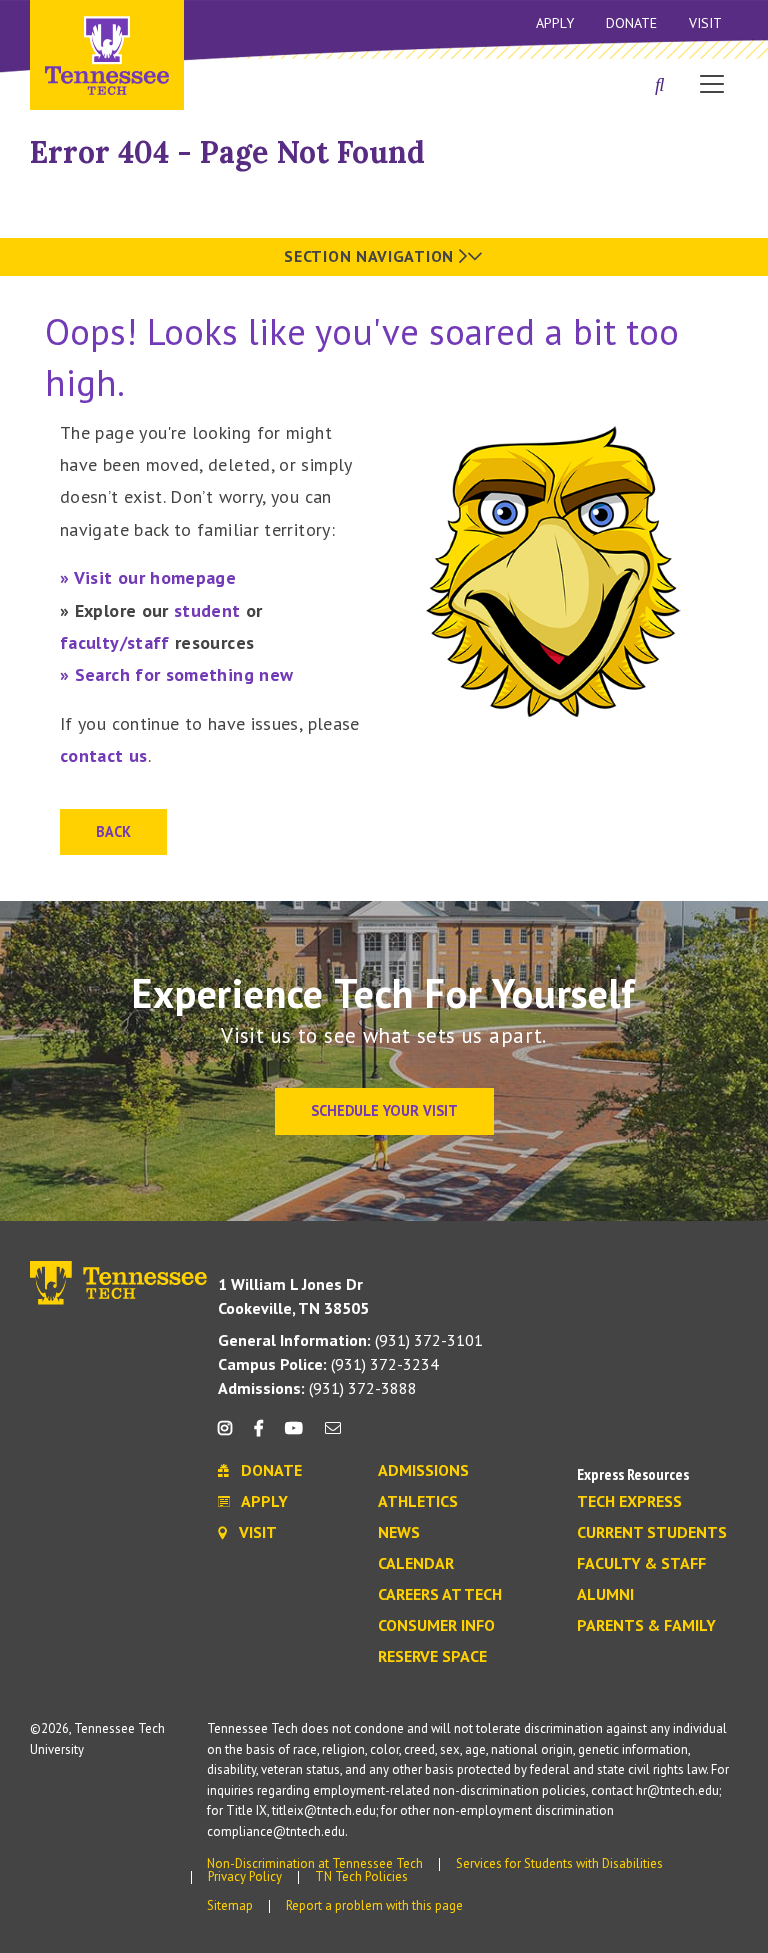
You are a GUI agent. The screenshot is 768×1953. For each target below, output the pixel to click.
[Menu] (712, 83)
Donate (631, 23)
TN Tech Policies (361, 1876)
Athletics (418, 1502)
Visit (705, 23)
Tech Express (629, 1502)
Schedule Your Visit (384, 1110)
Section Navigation (371, 256)
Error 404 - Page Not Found (227, 152)
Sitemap (230, 1905)
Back (113, 831)
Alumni (605, 1595)
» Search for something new (176, 674)
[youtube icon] (294, 1435)
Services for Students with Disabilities (559, 1863)
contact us (104, 755)
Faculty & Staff (641, 1564)
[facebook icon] (258, 1435)
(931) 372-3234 (328, 1364)
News (399, 1533)
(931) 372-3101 (350, 1340)
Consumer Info (436, 1626)
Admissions (423, 1471)
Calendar (416, 1564)
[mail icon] (333, 1435)
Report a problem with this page (374, 1905)
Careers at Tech (440, 1595)
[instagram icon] (230, 1435)
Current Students (652, 1533)
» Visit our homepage (148, 577)
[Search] (660, 86)
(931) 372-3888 (317, 1388)
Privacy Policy (245, 1876)
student (207, 610)
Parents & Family (646, 1626)
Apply (555, 23)
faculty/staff (115, 642)
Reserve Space (432, 1657)
